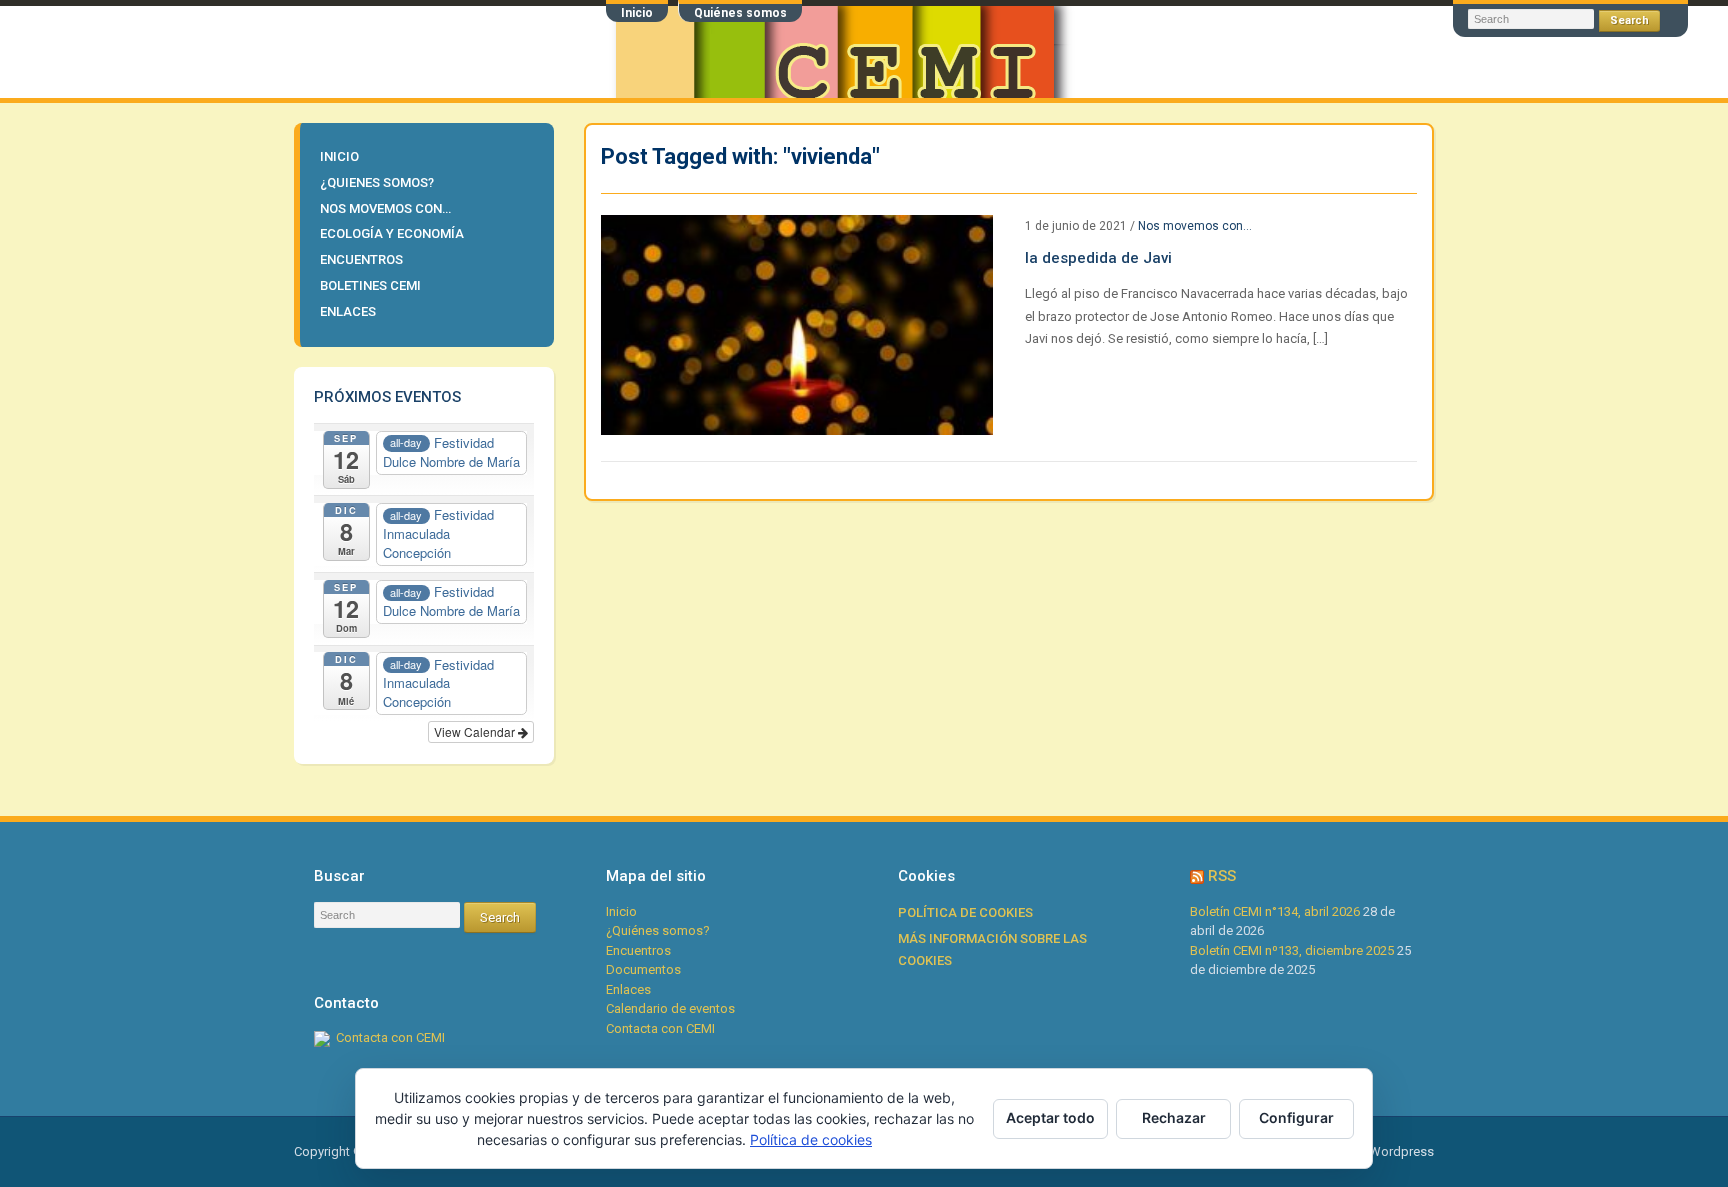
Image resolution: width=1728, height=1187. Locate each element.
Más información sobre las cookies (992, 950)
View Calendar (476, 731)
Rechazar (1174, 1117)
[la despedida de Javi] (797, 323)
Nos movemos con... (1195, 226)
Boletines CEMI (370, 285)
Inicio (637, 13)
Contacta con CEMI (390, 1037)
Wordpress (1401, 1151)
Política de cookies (965, 912)
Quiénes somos (740, 13)
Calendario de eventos (670, 1008)
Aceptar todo (1050, 1117)
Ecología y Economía (392, 233)
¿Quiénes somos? (658, 930)
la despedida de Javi (1098, 258)
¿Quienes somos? (377, 182)
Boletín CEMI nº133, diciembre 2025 (1292, 950)
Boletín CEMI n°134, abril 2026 (1275, 911)
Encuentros (361, 259)
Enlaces (348, 311)
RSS (1222, 876)
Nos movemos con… (385, 208)
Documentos (643, 969)
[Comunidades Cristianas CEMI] (430, 50)
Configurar (1296, 1117)
